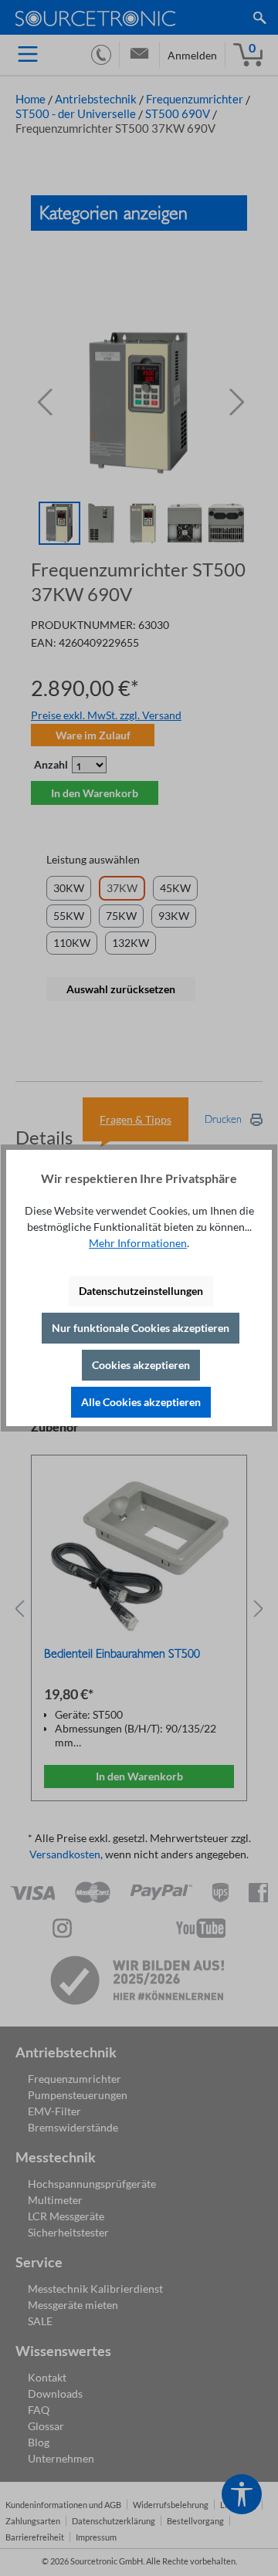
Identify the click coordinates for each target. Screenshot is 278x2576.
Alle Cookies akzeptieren (141, 1402)
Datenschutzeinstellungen (141, 1291)
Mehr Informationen (138, 1243)
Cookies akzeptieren (141, 1365)
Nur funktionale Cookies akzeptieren (141, 1328)
